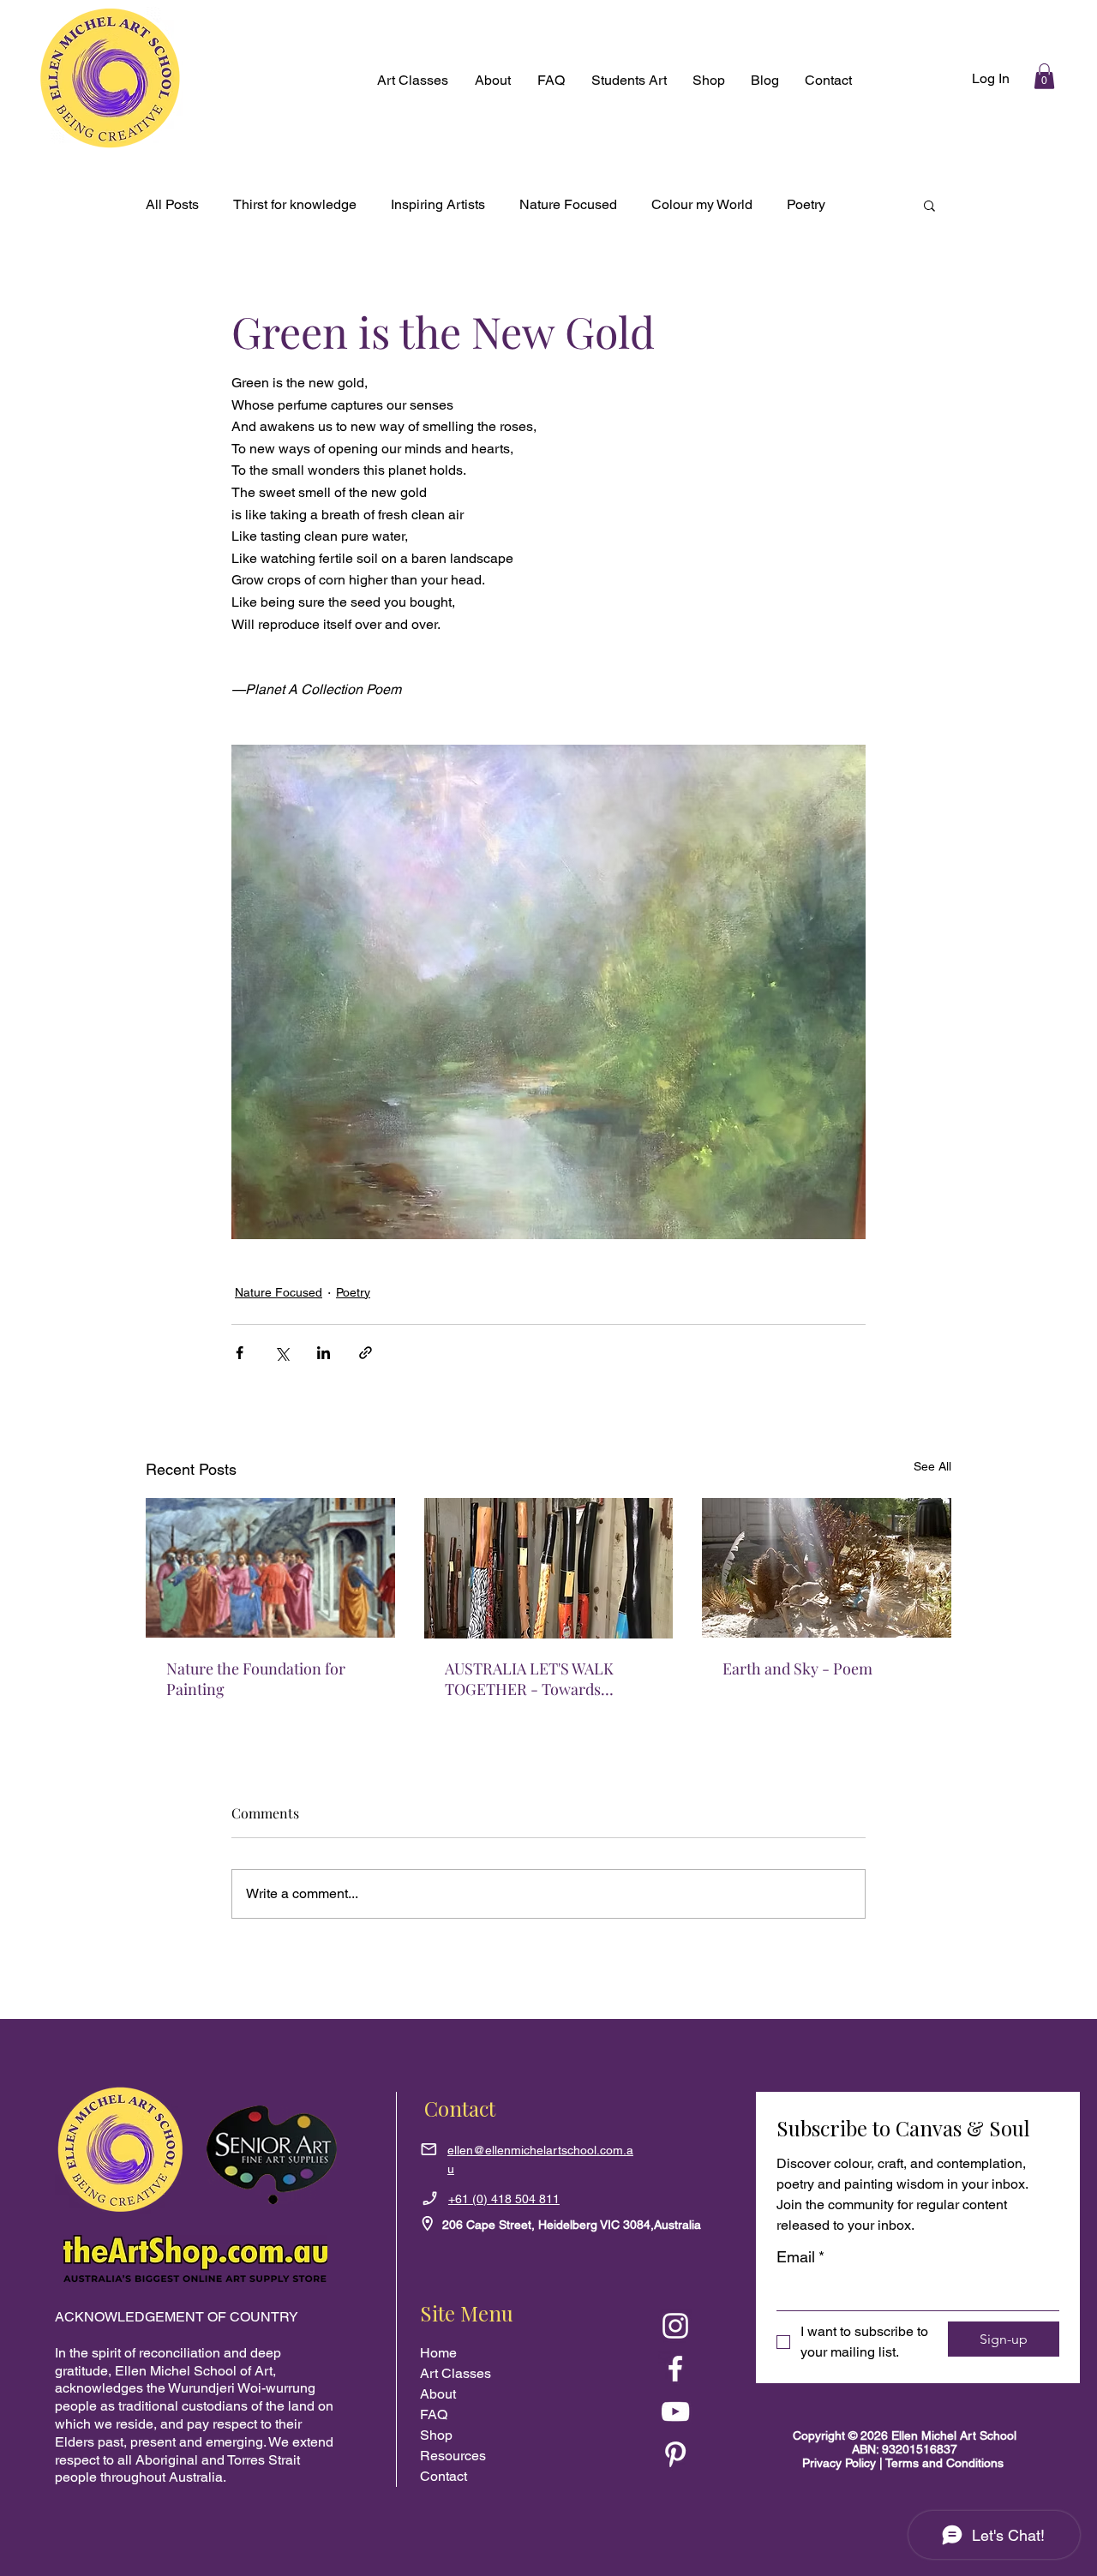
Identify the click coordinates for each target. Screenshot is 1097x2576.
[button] (709, 81)
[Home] (428, 2224)
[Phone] (431, 2198)
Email (800, 2257)
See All (932, 1466)
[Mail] (429, 2149)
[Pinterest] (675, 2454)
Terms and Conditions (944, 2463)
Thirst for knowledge (295, 204)
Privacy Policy (841, 2463)
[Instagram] (675, 2326)
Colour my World (702, 204)
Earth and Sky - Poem (797, 1668)
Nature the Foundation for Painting (256, 1679)
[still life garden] (827, 1568)
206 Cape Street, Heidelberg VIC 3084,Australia (572, 2225)
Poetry (806, 204)
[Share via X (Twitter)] (282, 1353)
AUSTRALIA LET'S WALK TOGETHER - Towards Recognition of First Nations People (541, 1679)
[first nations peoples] (549, 1568)
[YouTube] (675, 2411)
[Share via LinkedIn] (324, 1353)
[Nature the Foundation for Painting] (270, 1568)
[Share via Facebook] (240, 1353)
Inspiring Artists (438, 204)
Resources (453, 2456)
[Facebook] (675, 2369)
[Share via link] (366, 1353)
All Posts (172, 204)
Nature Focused (568, 204)
